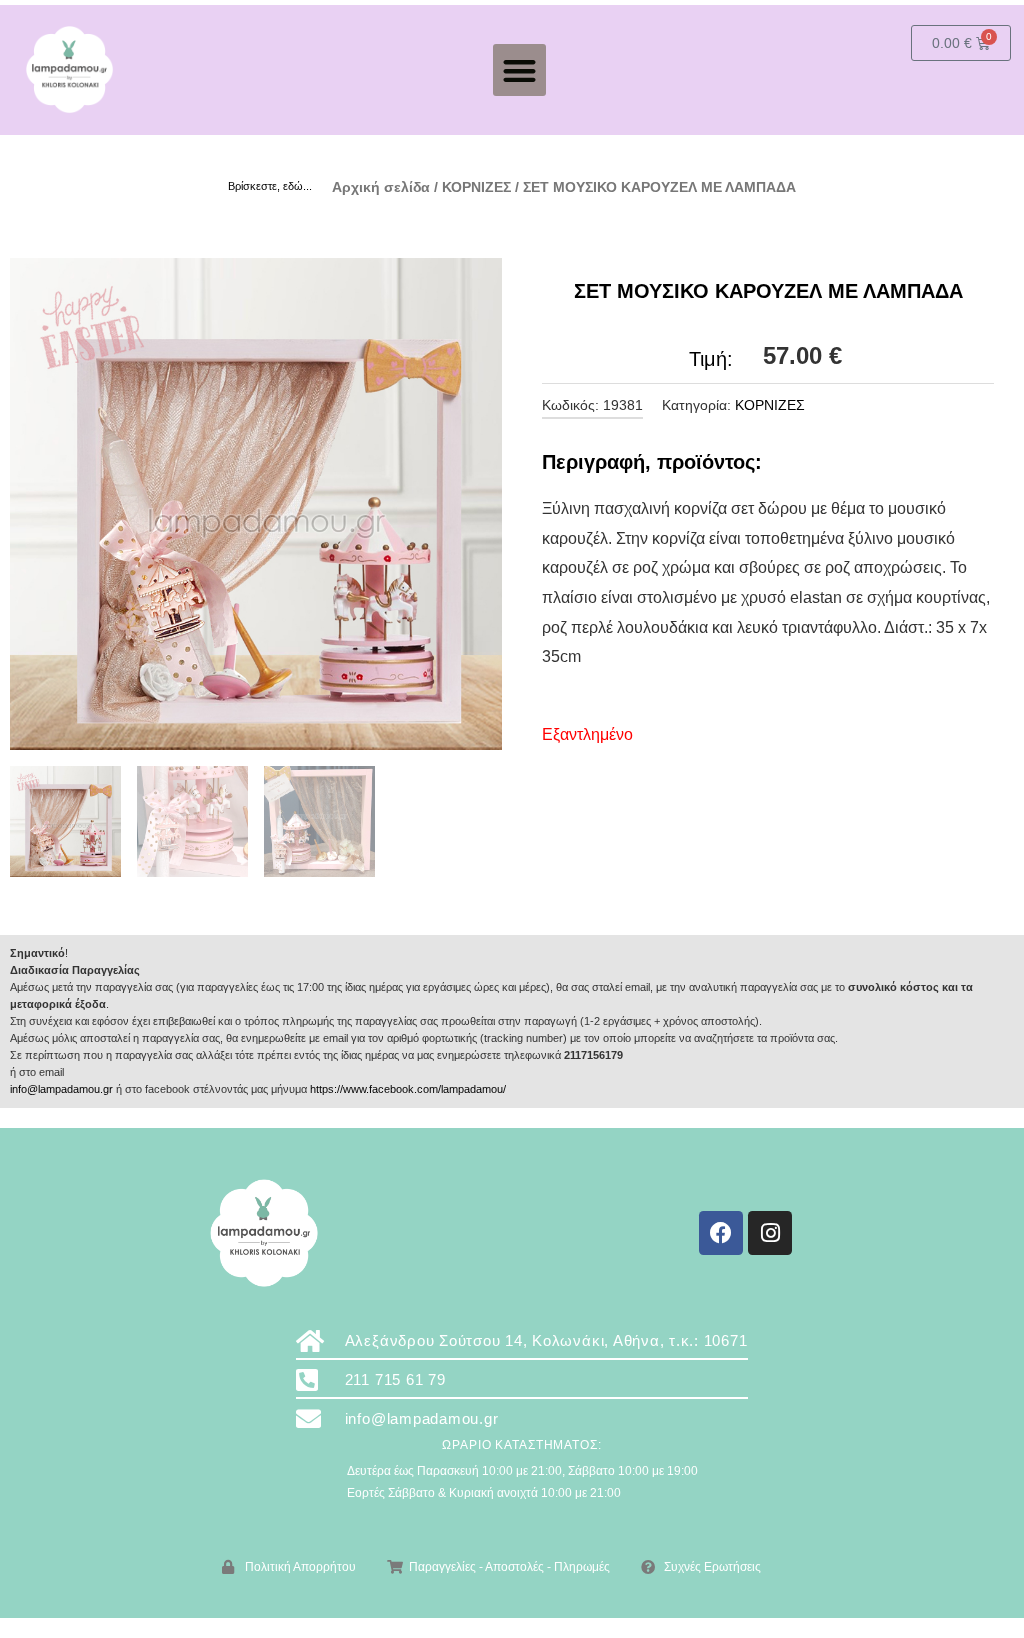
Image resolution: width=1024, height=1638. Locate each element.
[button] (519, 70)
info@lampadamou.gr (61, 1089)
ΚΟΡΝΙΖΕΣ (476, 187)
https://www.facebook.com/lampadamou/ (408, 1089)
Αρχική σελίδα (381, 187)
